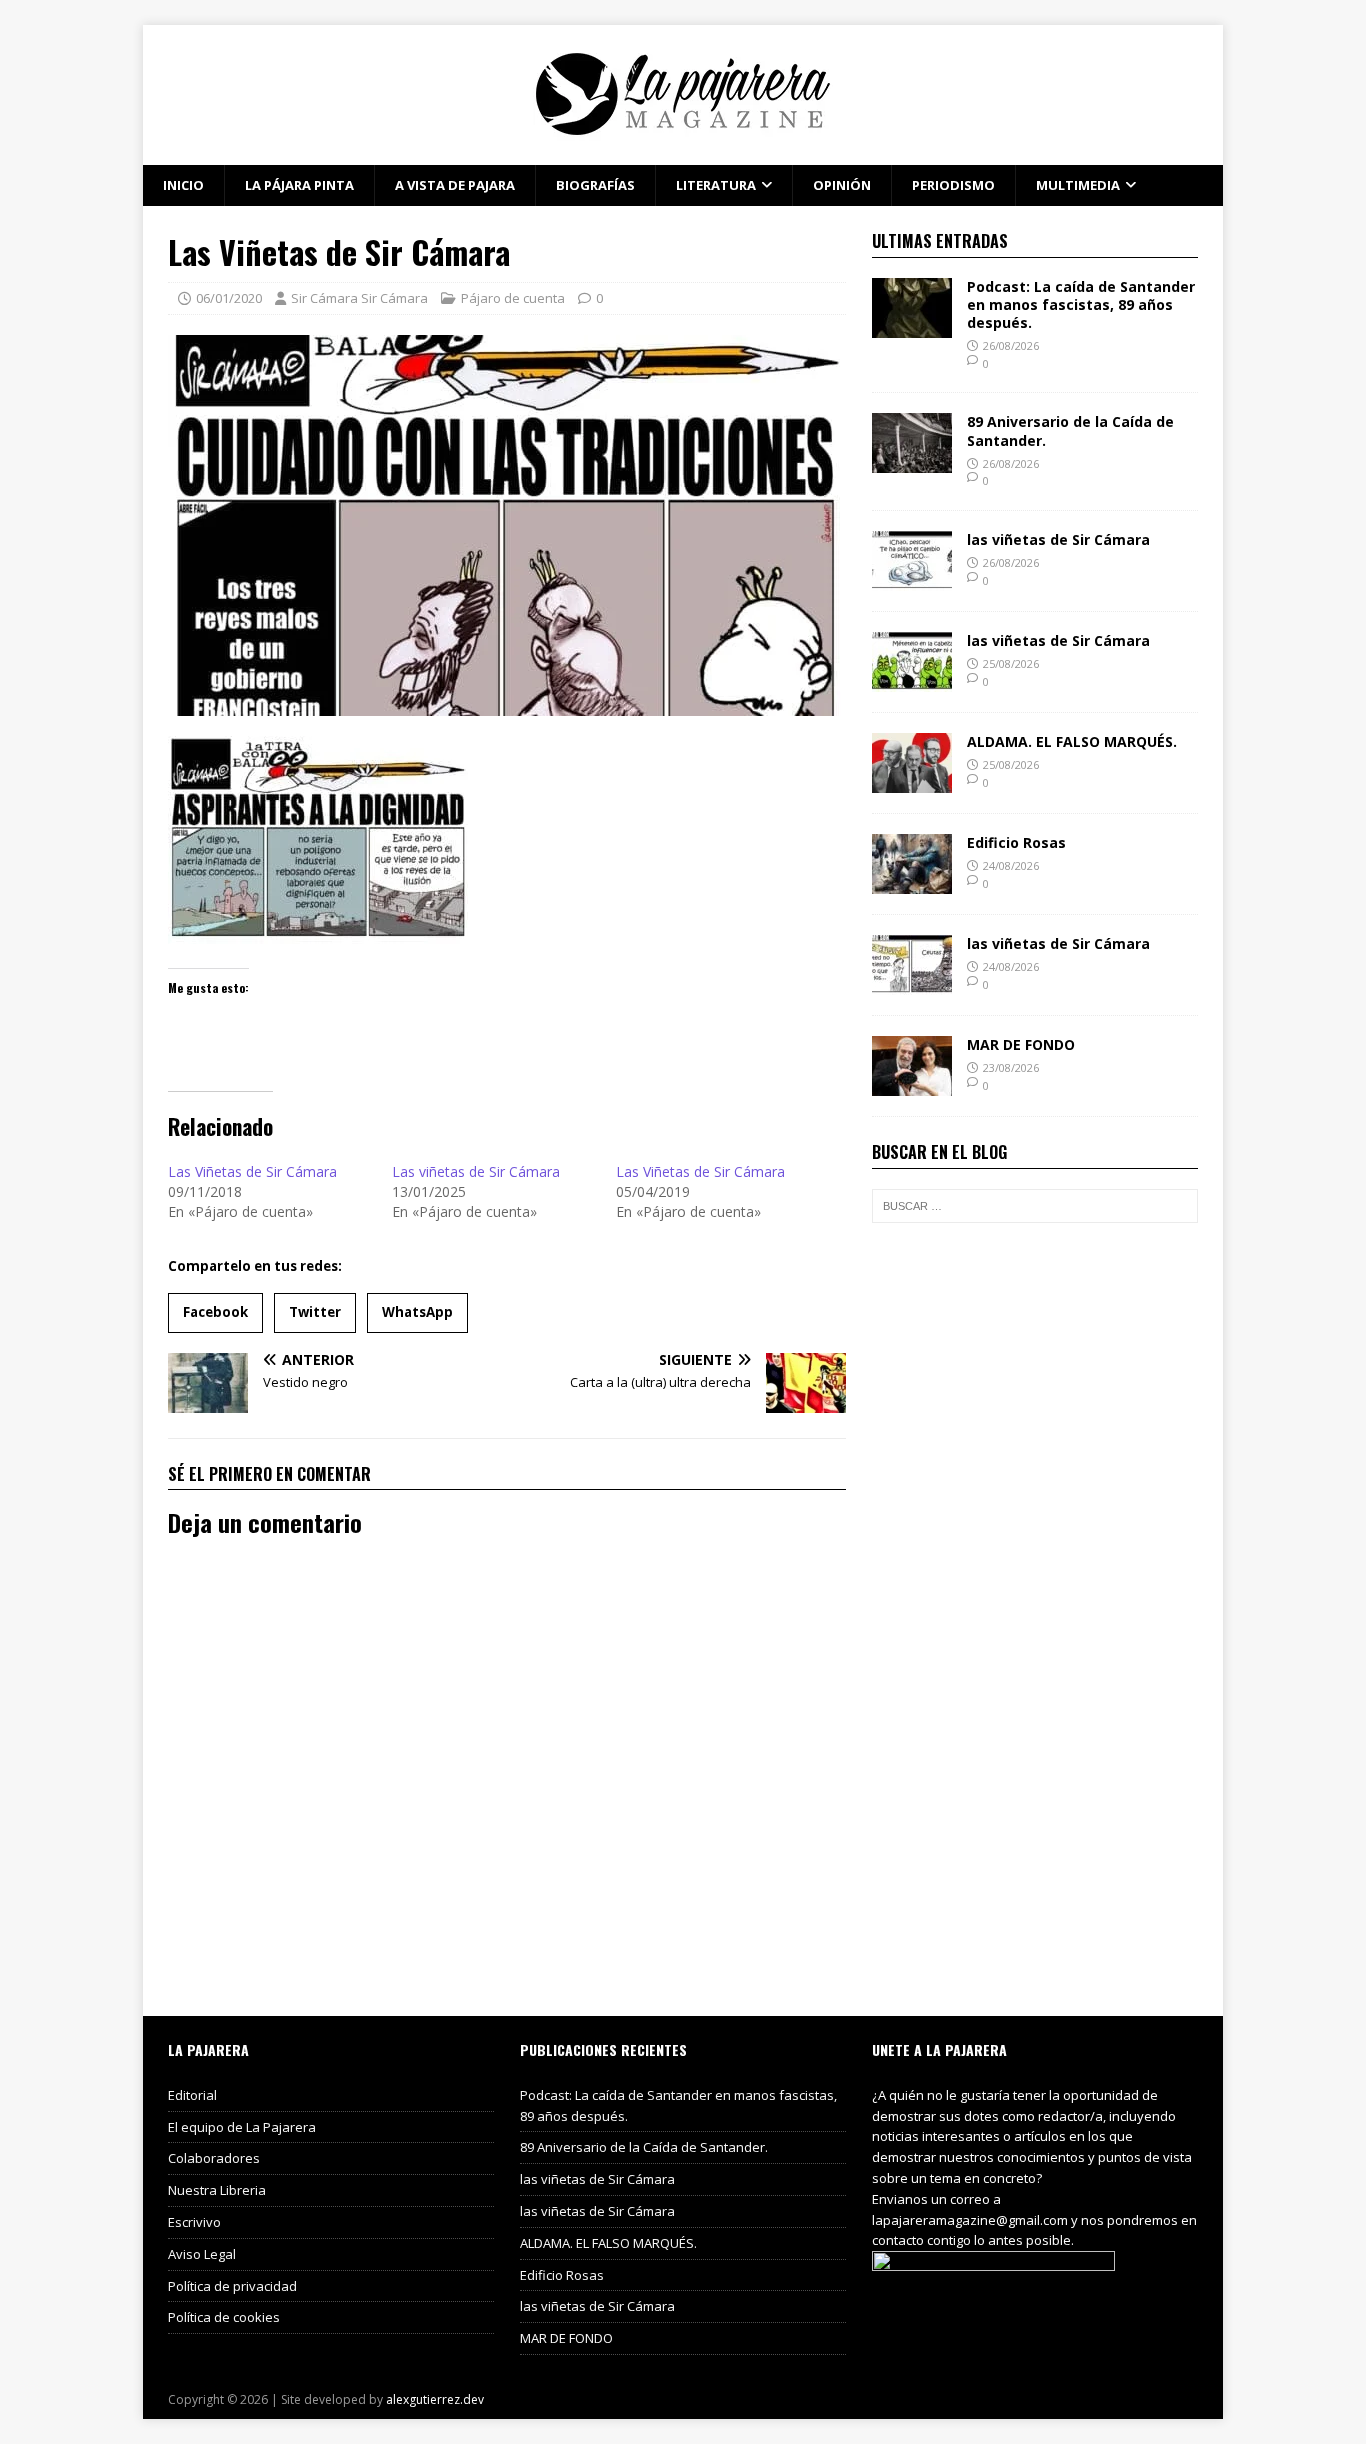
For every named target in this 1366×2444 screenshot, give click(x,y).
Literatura (716, 185)
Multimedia (1078, 185)
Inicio (183, 185)
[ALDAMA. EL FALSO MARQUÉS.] (912, 781)
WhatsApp (417, 1312)
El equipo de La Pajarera (242, 2127)
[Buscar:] (1035, 1206)
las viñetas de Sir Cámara (1058, 539)
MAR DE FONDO (1021, 1044)
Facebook (215, 1312)
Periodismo (953, 185)
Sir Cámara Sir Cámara (359, 298)
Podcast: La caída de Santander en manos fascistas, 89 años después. (1081, 304)
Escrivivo (194, 2222)
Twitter (315, 1312)
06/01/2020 (229, 298)
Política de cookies (224, 2317)
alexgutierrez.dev (435, 2399)
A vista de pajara (455, 185)
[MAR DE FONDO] (912, 1084)
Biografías (595, 185)
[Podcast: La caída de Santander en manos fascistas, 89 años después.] (912, 325)
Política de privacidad (232, 2286)
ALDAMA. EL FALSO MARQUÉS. (1072, 741)
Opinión (842, 185)
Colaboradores (214, 2158)
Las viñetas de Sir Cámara (476, 1171)
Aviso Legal (202, 2254)
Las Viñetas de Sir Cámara (252, 1171)
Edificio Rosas (1016, 842)
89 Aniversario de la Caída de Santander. (1070, 430)
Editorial (192, 2095)
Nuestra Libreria (217, 2190)
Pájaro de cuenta (513, 298)
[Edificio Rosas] (912, 882)
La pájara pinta (299, 185)
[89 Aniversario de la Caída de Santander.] (912, 461)
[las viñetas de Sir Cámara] (912, 579)
